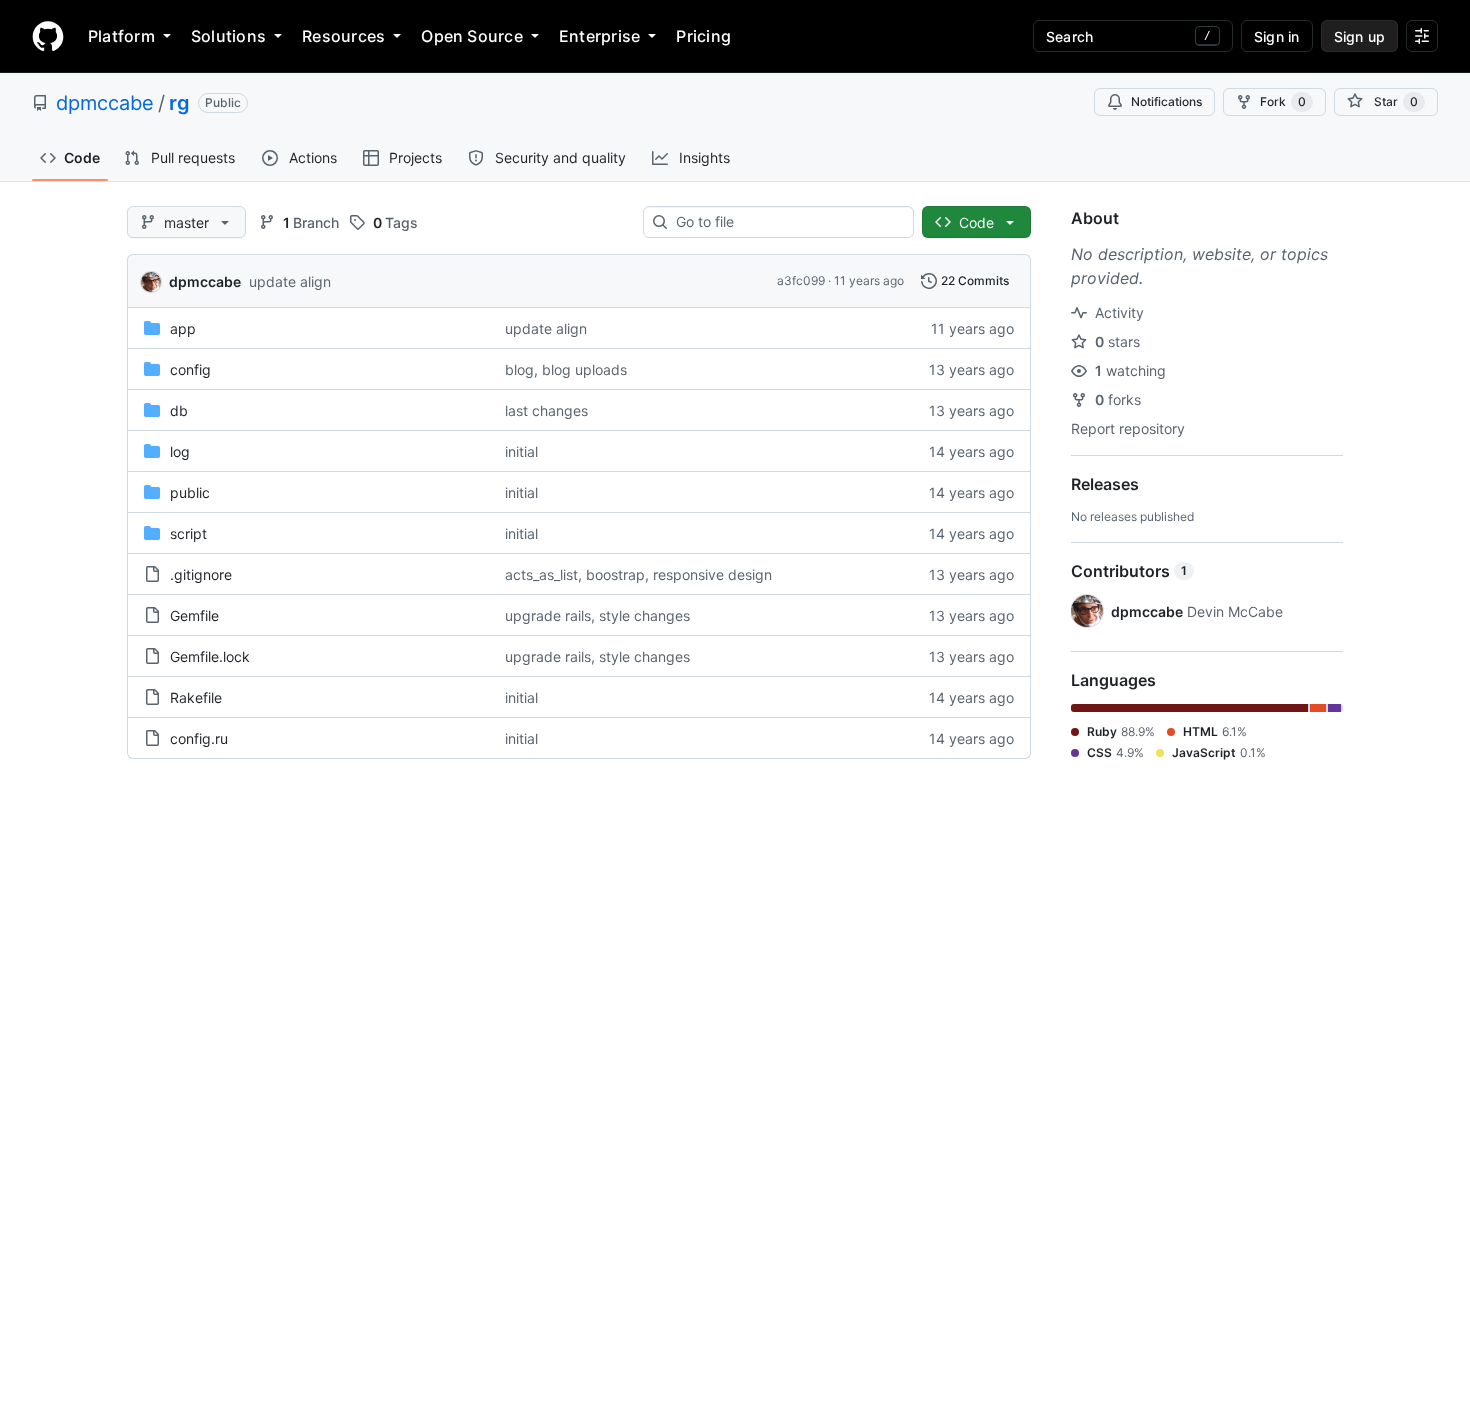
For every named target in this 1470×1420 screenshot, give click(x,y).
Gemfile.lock (210, 656)
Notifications (1166, 101)
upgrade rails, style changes (597, 615)
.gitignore (201, 574)
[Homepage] (48, 36)
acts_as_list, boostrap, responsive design (638, 574)
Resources (343, 36)
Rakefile (196, 697)
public (190, 492)
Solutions (228, 36)
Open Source (472, 36)
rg (179, 103)
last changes (546, 410)
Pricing (703, 36)
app (183, 328)
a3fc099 (801, 280)
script (188, 533)
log (180, 451)
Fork (1283, 101)
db (179, 410)
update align (290, 281)
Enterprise (599, 36)
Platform (121, 36)
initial (521, 451)
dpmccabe (105, 103)
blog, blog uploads (566, 369)
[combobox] (786, 222)
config (190, 369)
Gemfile (194, 615)
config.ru (199, 738)
